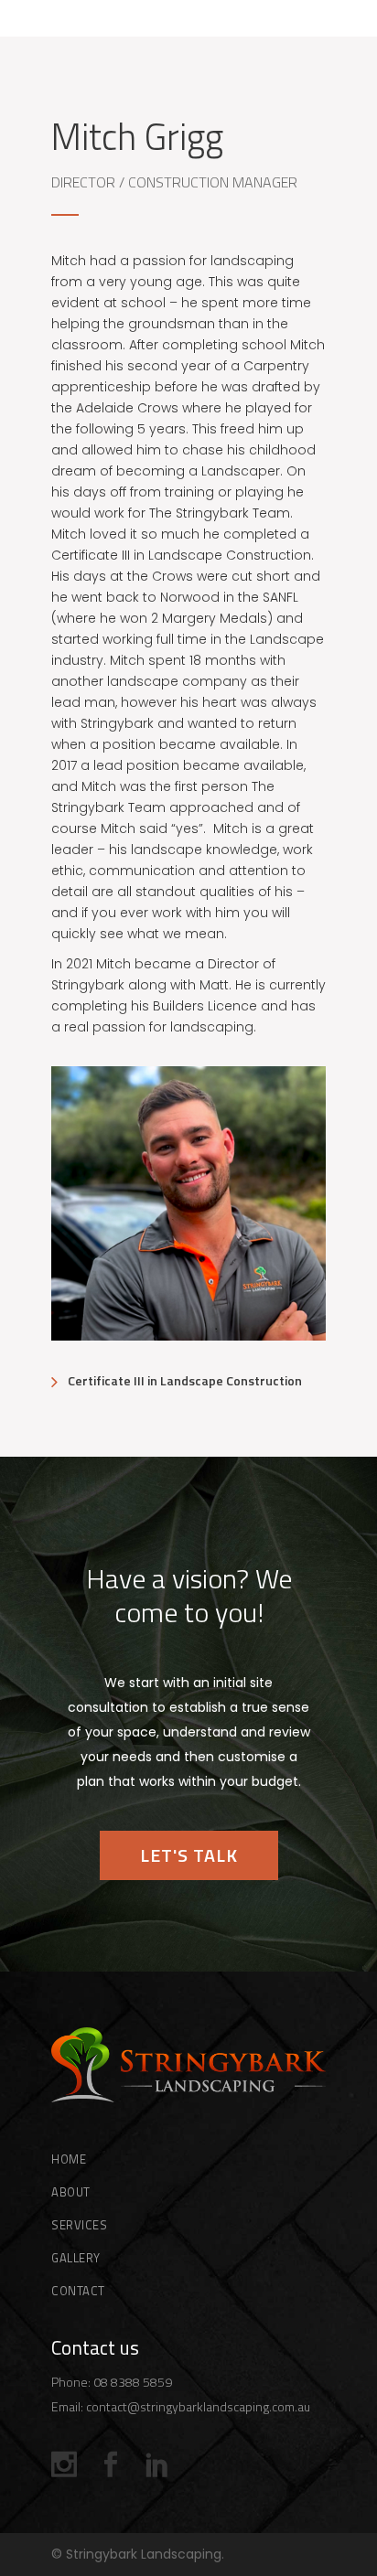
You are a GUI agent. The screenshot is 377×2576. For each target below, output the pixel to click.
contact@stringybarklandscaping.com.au (198, 2406)
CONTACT (78, 2291)
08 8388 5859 (133, 2382)
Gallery (76, 2258)
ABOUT (71, 2192)
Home (69, 2159)
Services (79, 2225)
